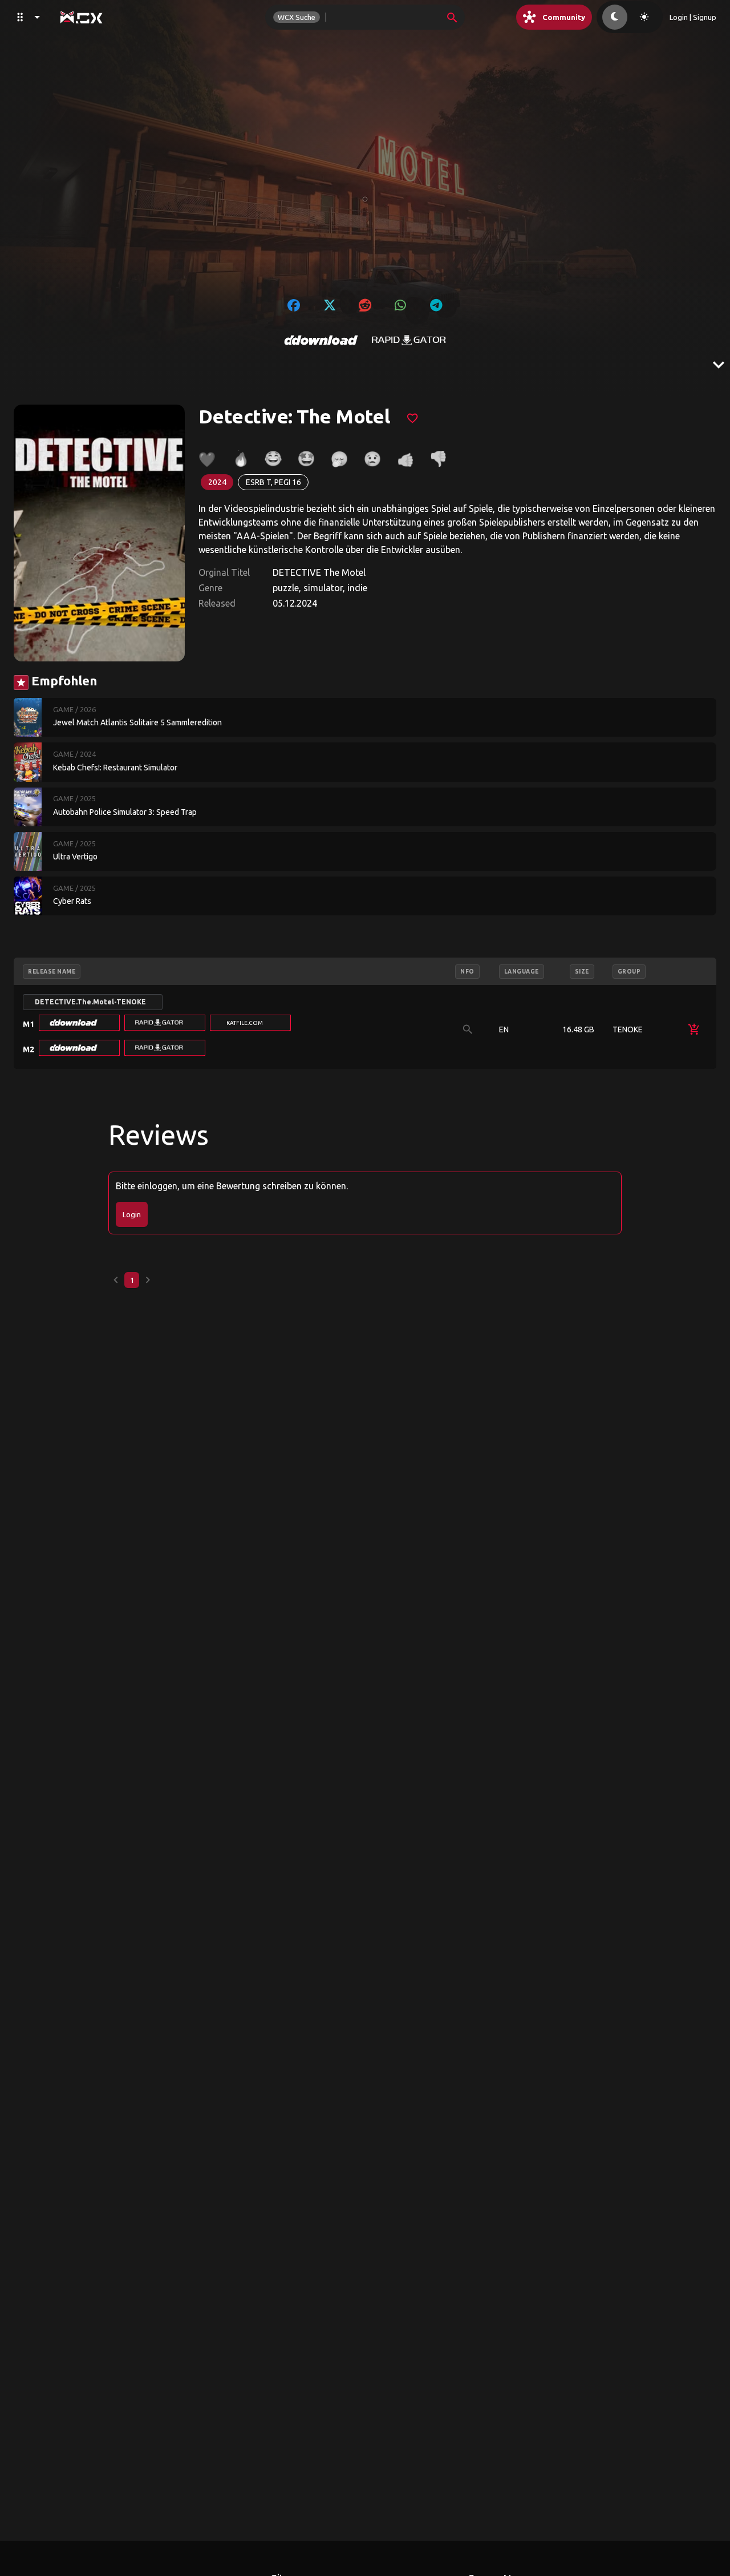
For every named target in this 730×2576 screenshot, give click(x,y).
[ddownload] (321, 340)
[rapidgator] (409, 340)
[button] (79, 1023)
